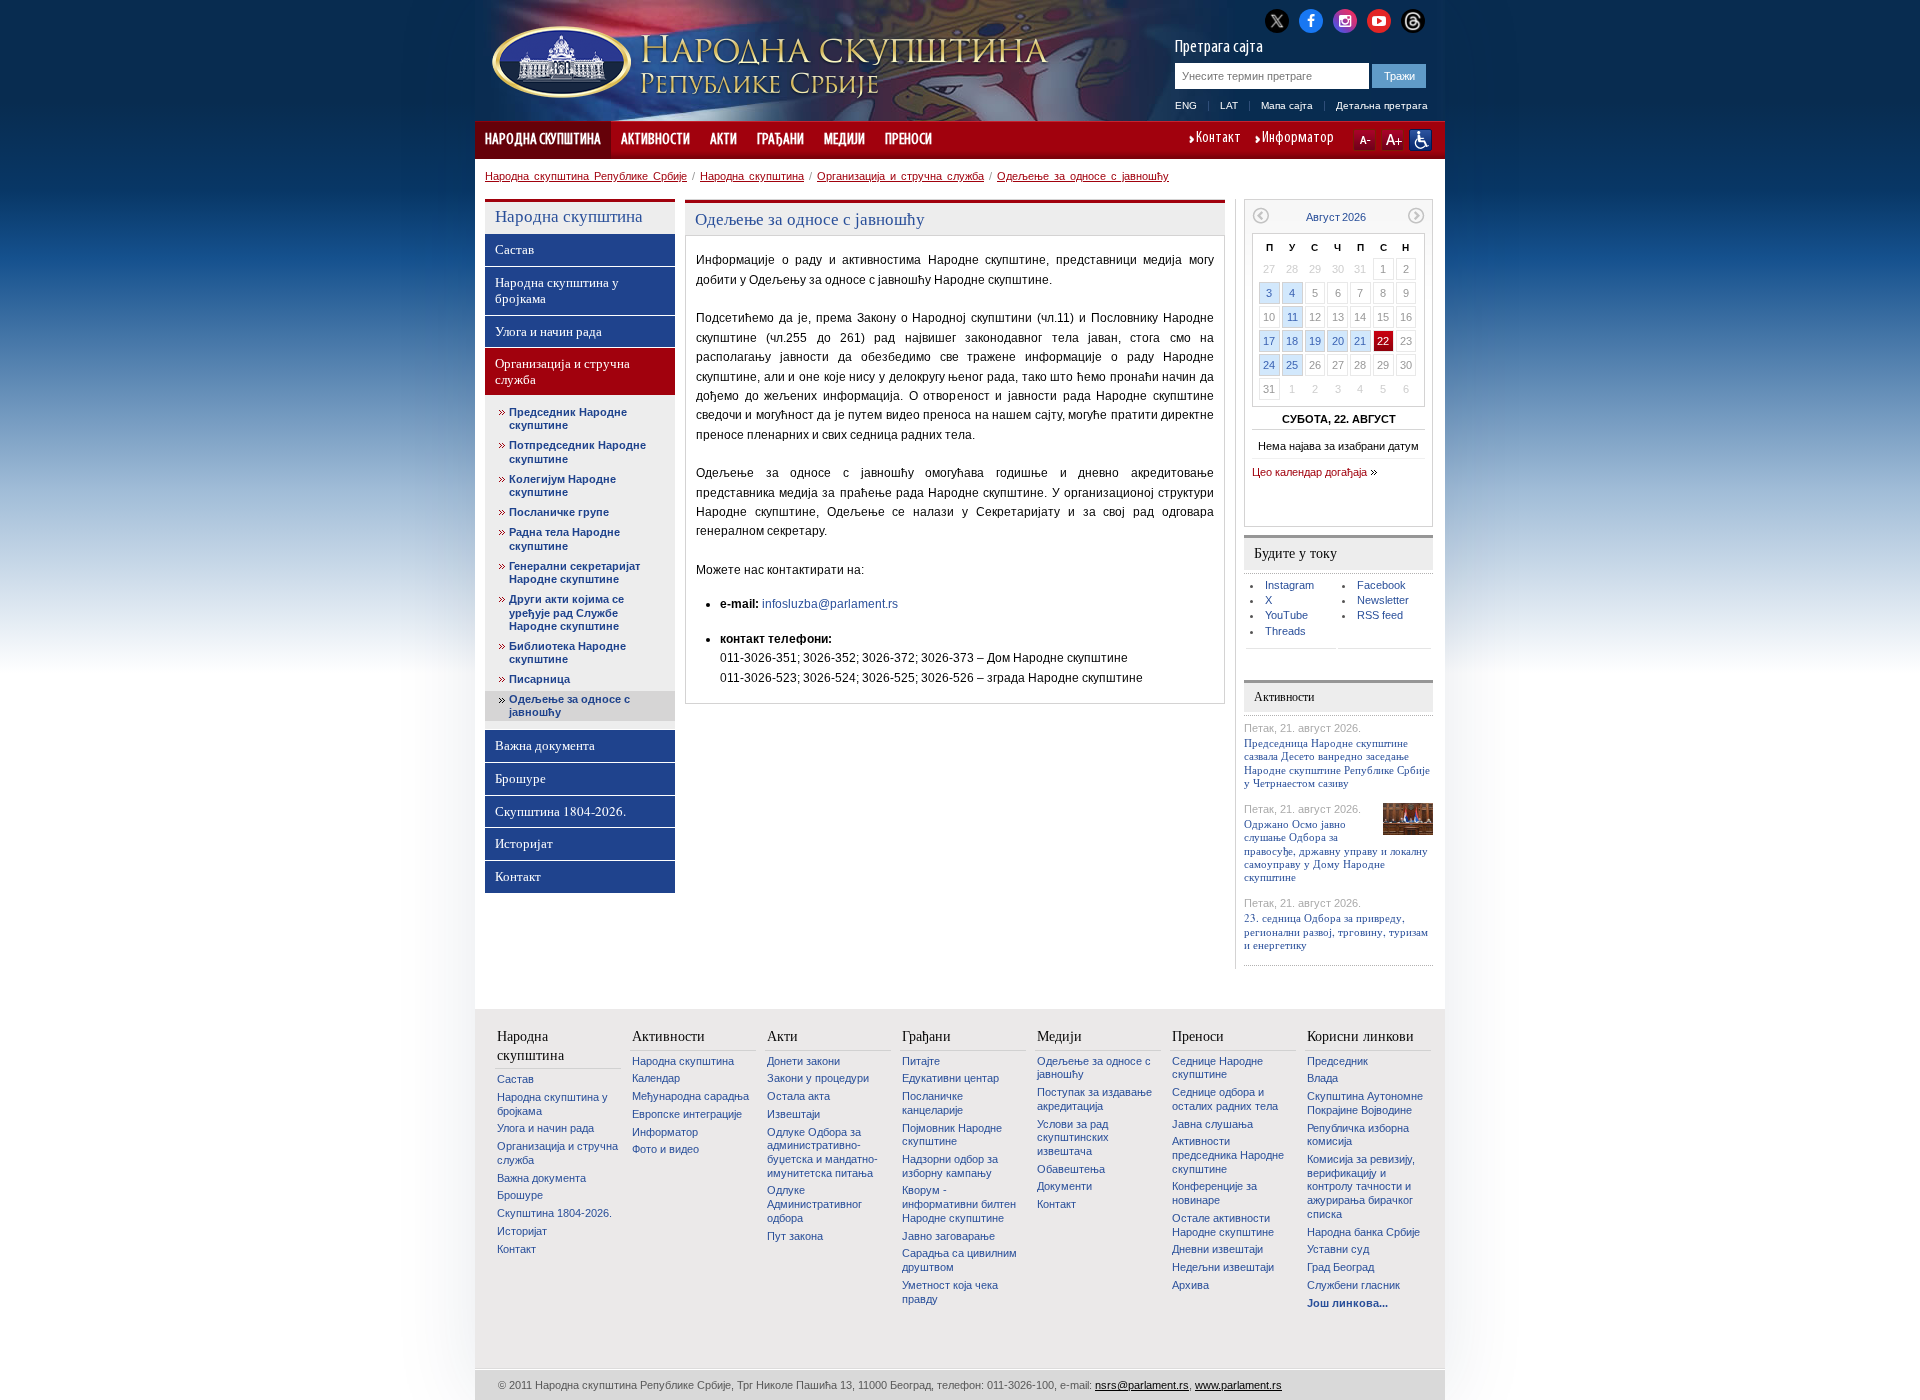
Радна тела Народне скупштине (564, 538)
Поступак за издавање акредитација (1094, 1099)
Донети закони (803, 1061)
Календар (656, 1078)
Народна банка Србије (1363, 1232)
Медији (844, 140)
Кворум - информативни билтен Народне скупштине (959, 1203)
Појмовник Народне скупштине (952, 1135)
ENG (1186, 105)
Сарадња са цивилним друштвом (959, 1260)
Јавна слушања (1212, 1124)
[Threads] (1413, 20)
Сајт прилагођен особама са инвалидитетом (1420, 140)
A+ (1392, 140)
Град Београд (1340, 1267)
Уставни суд (1338, 1249)
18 (1292, 341)
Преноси (908, 140)
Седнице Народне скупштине (1217, 1068)
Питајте (921, 1061)
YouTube (1286, 615)
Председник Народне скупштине (568, 418)
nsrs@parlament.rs (1142, 1385)
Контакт (1218, 139)
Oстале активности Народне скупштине (1223, 1225)
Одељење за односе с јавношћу (1083, 176)
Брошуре (520, 778)
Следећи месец (1416, 215)
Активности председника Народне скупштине (1228, 1154)
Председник (1337, 1061)
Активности (655, 140)
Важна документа (545, 745)
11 (1292, 317)
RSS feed (1380, 615)
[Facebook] (1311, 19)
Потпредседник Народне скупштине (577, 451)
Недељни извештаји (1223, 1267)
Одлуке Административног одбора (814, 1203)
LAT (1229, 105)
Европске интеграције (687, 1114)
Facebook (1381, 585)
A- (1364, 140)
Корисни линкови (1360, 1036)
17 (1269, 341)
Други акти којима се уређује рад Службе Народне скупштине (566, 612)
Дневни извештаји (1217, 1249)
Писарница (539, 679)
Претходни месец (1260, 215)
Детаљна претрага (1382, 105)
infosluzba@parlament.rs (830, 604)
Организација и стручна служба (900, 176)
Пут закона (795, 1236)
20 (1338, 341)
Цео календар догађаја (1309, 472)
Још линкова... (1347, 1303)
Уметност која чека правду (950, 1292)
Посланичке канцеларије (932, 1103)
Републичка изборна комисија (1358, 1135)
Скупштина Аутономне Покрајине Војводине (1365, 1103)
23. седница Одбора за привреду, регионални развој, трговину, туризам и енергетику (1336, 930)
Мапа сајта (1287, 105)
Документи (1064, 1186)
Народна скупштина (543, 140)
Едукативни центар (950, 1078)
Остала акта (798, 1096)
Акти (723, 140)
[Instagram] (1345, 19)
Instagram (1289, 585)
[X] (1277, 20)
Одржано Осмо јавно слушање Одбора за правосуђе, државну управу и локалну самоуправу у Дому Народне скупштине (1336, 850)
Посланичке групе (559, 512)
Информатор (1298, 139)
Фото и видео (665, 1149)
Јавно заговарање (948, 1236)
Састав (514, 249)
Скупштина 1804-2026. (560, 811)
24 (1269, 365)
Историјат (524, 843)
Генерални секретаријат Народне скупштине (574, 572)
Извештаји (793, 1114)
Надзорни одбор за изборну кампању (950, 1166)
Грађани (780, 140)
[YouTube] (1379, 19)
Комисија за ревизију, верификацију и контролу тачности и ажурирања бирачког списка (1361, 1186)
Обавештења (1071, 1169)
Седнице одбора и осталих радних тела (1225, 1099)
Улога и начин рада (548, 331)
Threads (1285, 631)
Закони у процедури (818, 1078)
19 (1315, 341)
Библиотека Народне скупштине (567, 652)
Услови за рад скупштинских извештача (1073, 1137)
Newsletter (1383, 600)
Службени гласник (1353, 1285)
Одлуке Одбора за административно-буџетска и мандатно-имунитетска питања (822, 1152)
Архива (1190, 1285)
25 (1292, 365)
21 (1360, 341)
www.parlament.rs (1238, 1385)
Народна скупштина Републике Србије (586, 176)
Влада (1322, 1078)
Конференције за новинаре (1214, 1193)
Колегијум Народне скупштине (562, 485)
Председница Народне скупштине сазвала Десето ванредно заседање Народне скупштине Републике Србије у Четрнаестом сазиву (1337, 762)
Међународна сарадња (690, 1096)
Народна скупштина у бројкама (557, 290)
